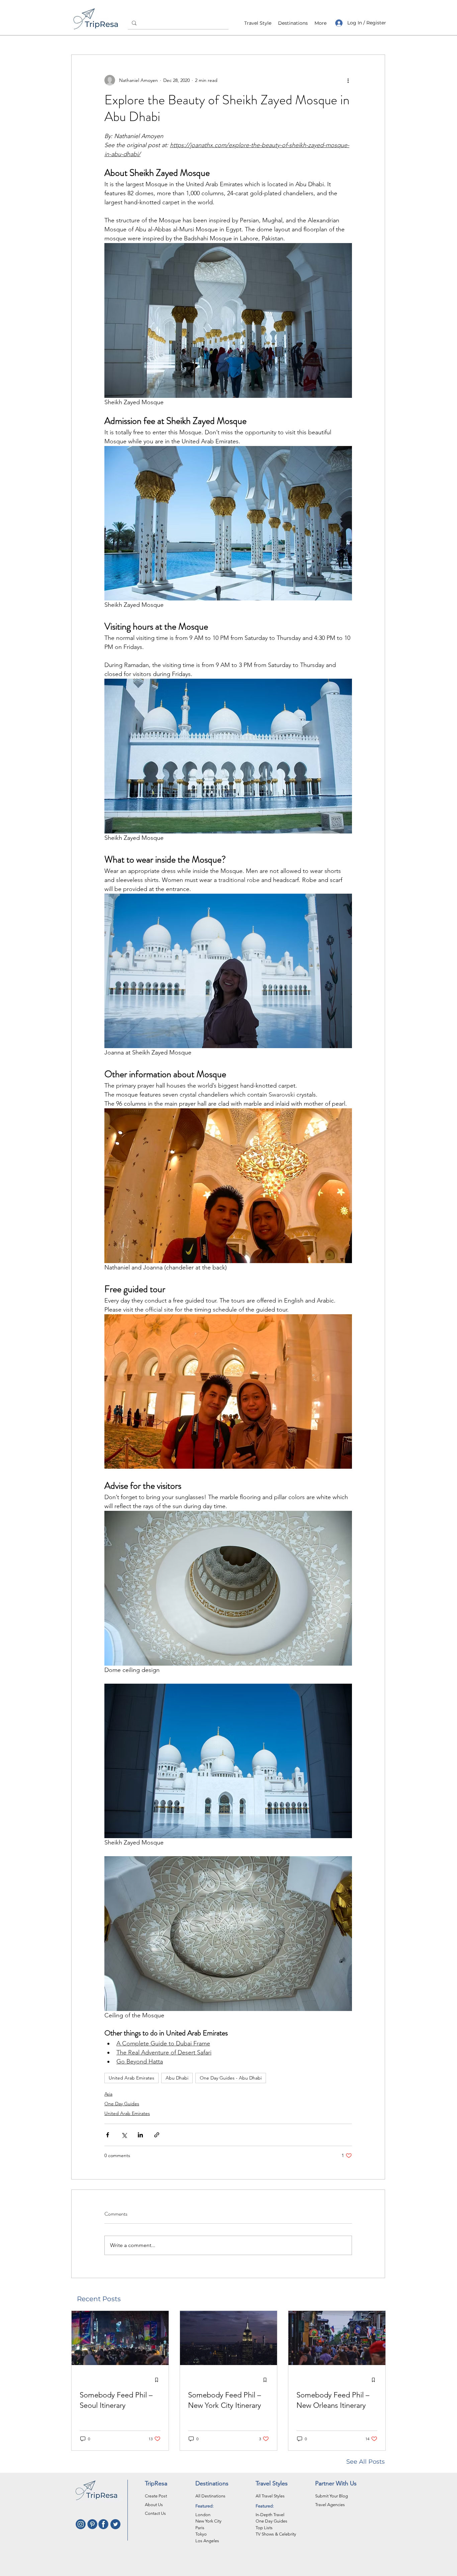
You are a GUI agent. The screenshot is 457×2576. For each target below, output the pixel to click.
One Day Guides (122, 2104)
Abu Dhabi (177, 2078)
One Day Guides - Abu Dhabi (231, 2078)
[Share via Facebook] (108, 2135)
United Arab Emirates (131, 2078)
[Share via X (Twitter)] (124, 2135)
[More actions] (348, 80)
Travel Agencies (330, 2505)
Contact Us (155, 2513)
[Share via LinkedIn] (140, 2135)
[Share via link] (157, 2135)
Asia (108, 2094)
